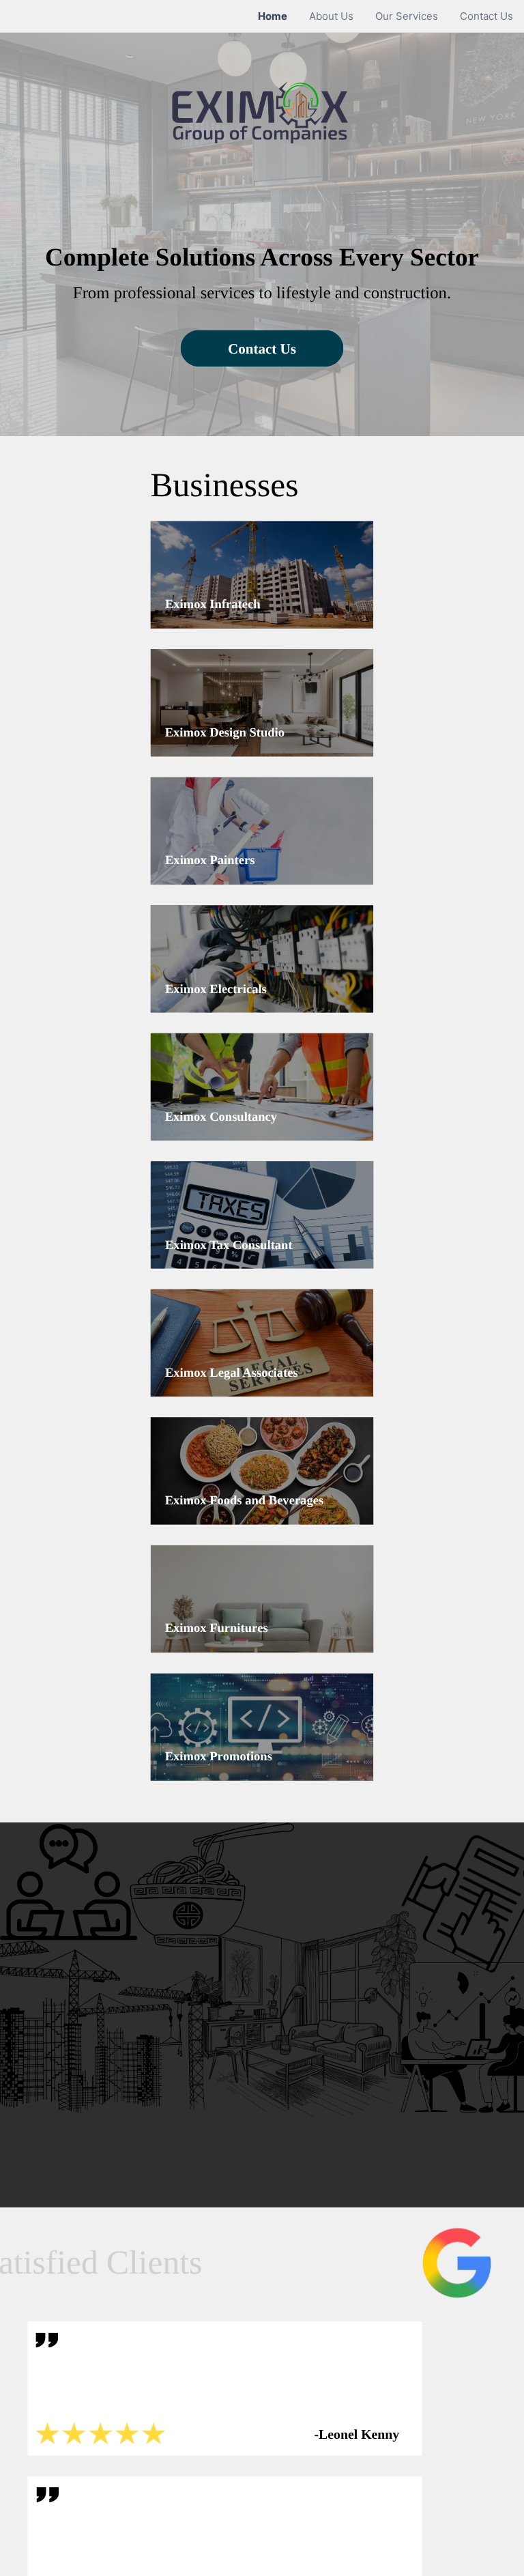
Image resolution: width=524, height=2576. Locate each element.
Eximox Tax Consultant (229, 1245)
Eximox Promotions (219, 1757)
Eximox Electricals (216, 989)
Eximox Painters (210, 861)
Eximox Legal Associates (232, 1373)
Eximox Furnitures (217, 1629)
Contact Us (262, 348)
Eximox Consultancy (221, 1117)
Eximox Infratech (213, 605)
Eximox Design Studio (225, 732)
